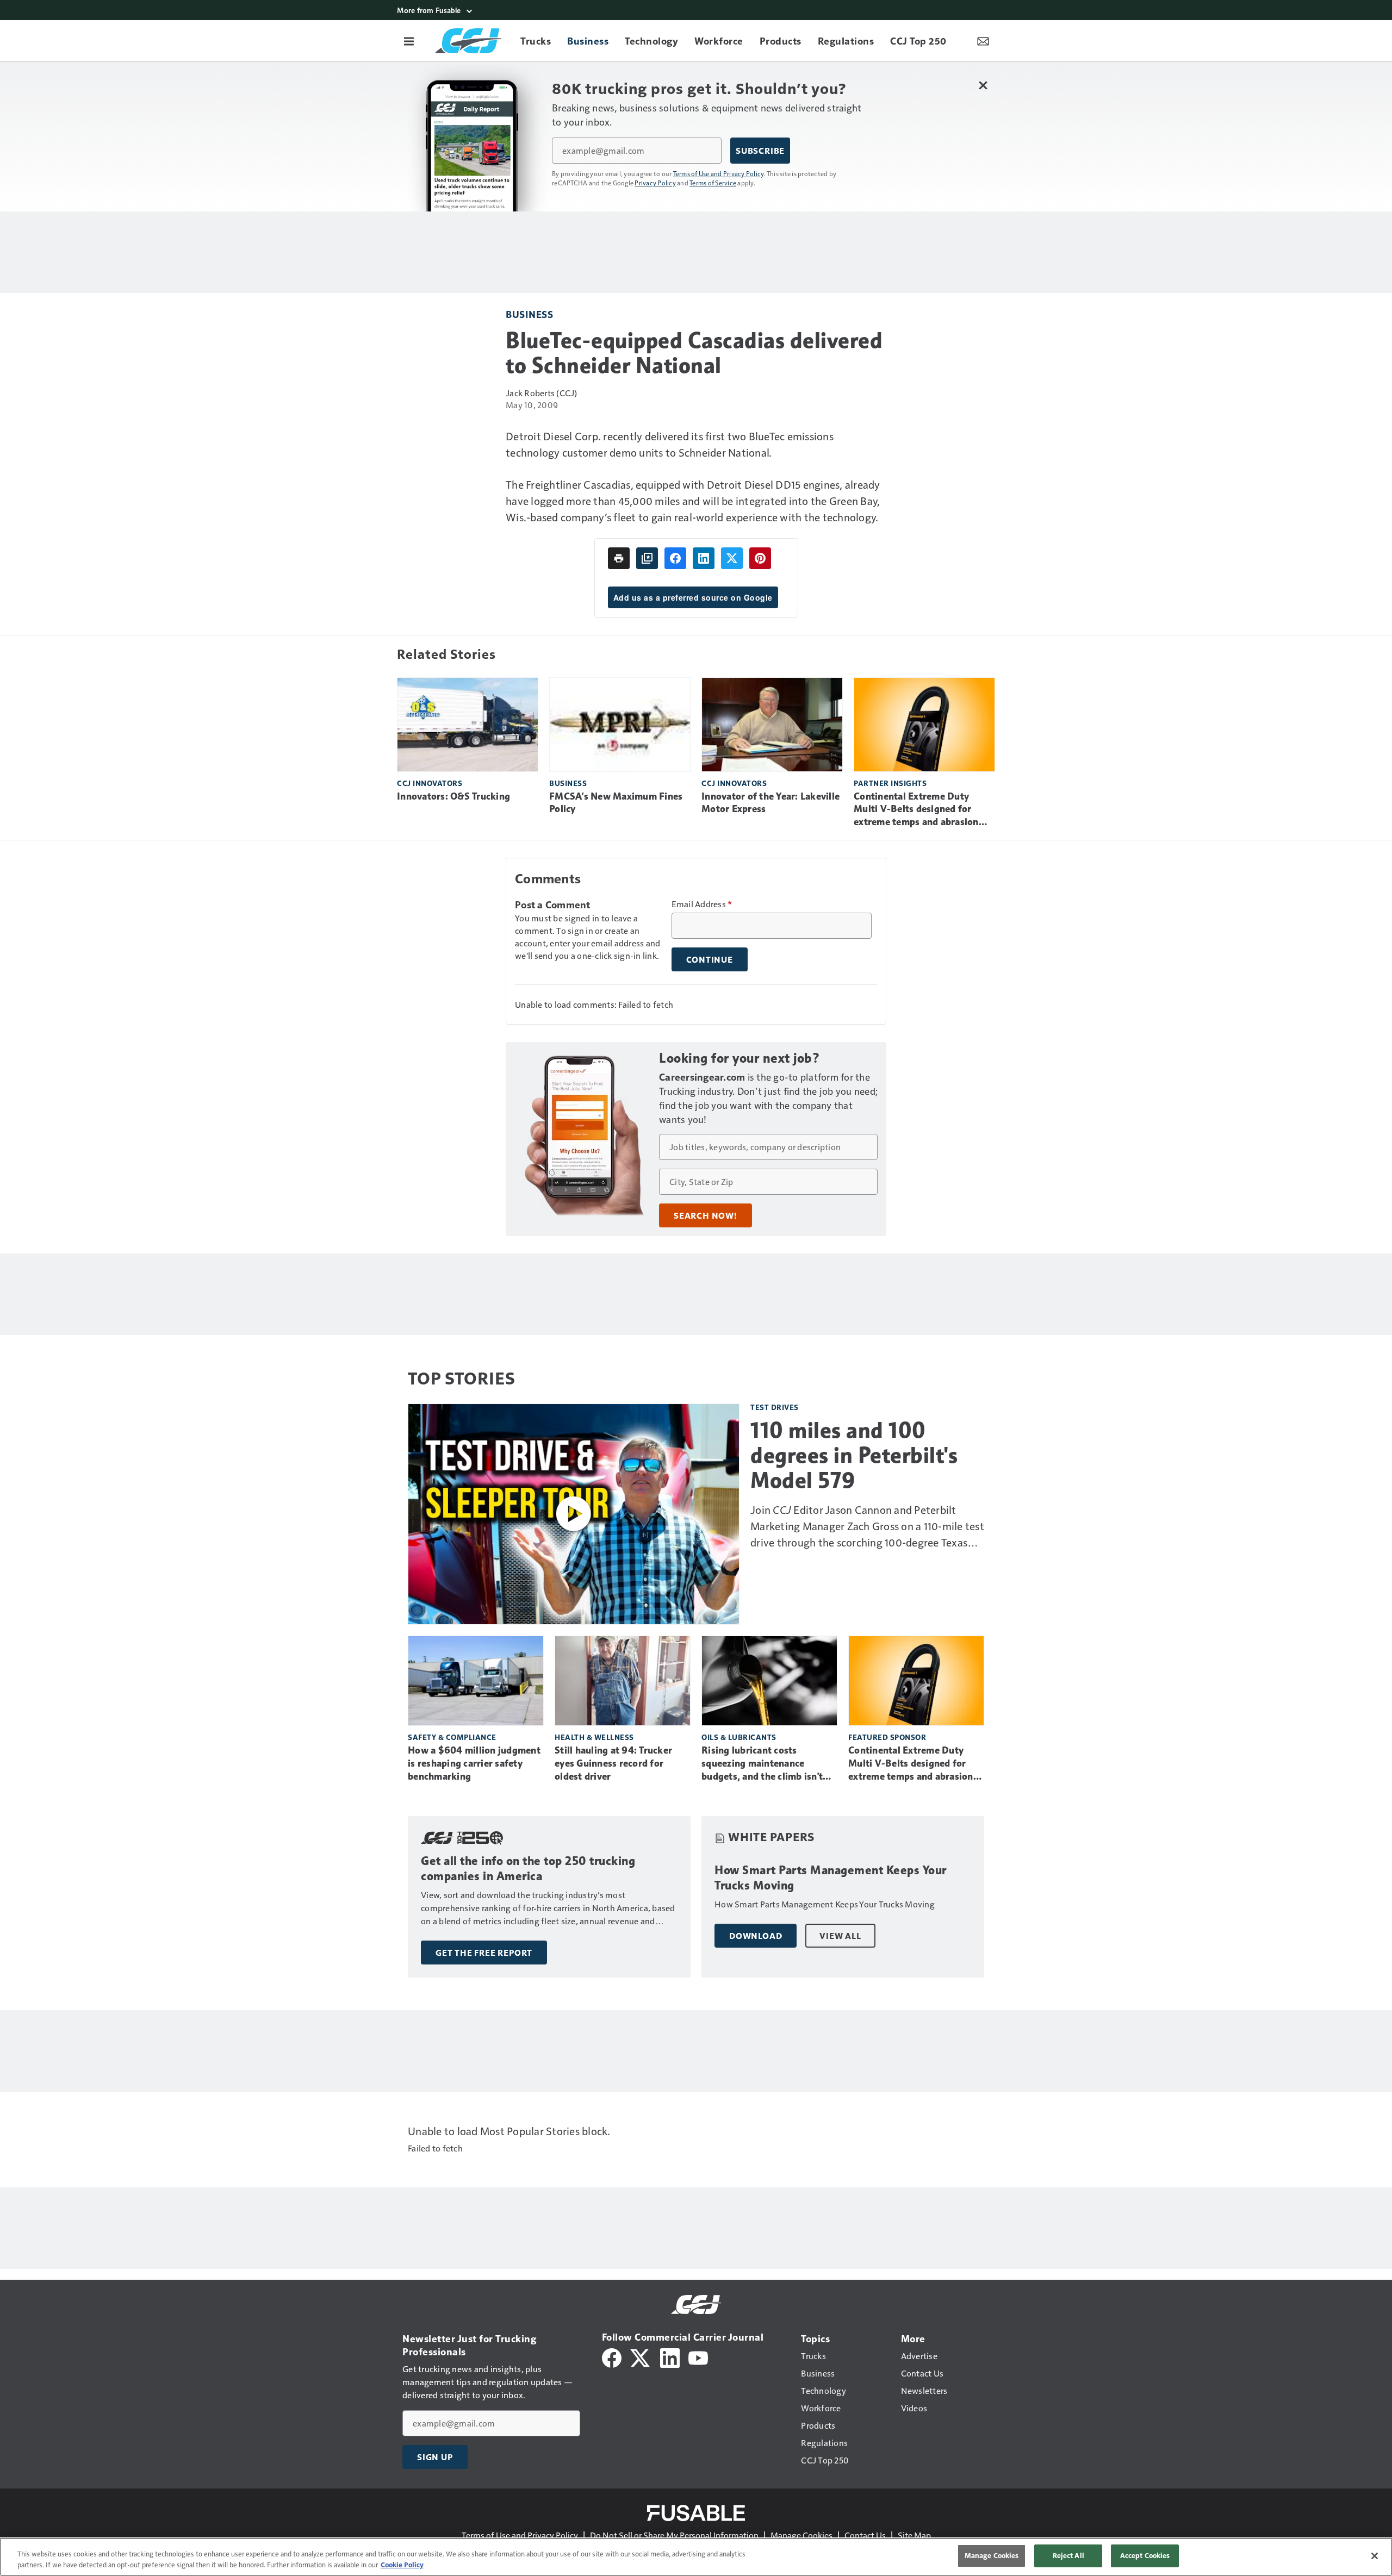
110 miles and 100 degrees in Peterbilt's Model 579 (854, 1455)
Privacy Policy (655, 183)
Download (756, 1936)
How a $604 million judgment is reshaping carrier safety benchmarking (474, 1763)
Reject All (1068, 2555)
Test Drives (775, 1407)
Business (529, 314)
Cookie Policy (402, 2565)
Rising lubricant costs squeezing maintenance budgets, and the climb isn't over (762, 1764)
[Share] (675, 558)
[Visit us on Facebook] (612, 2357)
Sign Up (435, 2457)
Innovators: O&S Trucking (453, 796)
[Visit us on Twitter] (641, 2357)
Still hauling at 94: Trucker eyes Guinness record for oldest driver (613, 1763)
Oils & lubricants (739, 1737)
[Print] (619, 558)
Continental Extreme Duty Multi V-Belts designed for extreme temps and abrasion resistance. (916, 810)
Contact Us (865, 2535)
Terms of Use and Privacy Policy (719, 173)
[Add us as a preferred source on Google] (647, 558)
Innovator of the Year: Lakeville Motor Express (770, 803)
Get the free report (484, 1953)
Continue (710, 959)
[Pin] (760, 558)
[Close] (1375, 2556)
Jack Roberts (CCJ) (542, 393)
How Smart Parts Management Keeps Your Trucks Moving (831, 1878)
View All (840, 1936)
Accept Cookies (1145, 2555)
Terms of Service (713, 183)
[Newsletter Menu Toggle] (983, 41)
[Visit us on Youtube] (698, 2357)
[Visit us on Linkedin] (670, 2357)
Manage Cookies (801, 2535)
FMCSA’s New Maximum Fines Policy (616, 803)
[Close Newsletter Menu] (983, 85)
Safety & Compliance (452, 1737)
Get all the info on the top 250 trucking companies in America (528, 1869)
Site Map (914, 2535)
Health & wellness (594, 1737)
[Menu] (409, 41)
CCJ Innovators (430, 783)
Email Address (702, 904)
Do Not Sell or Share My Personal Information (674, 2535)
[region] (696, 2557)
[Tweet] (732, 558)
